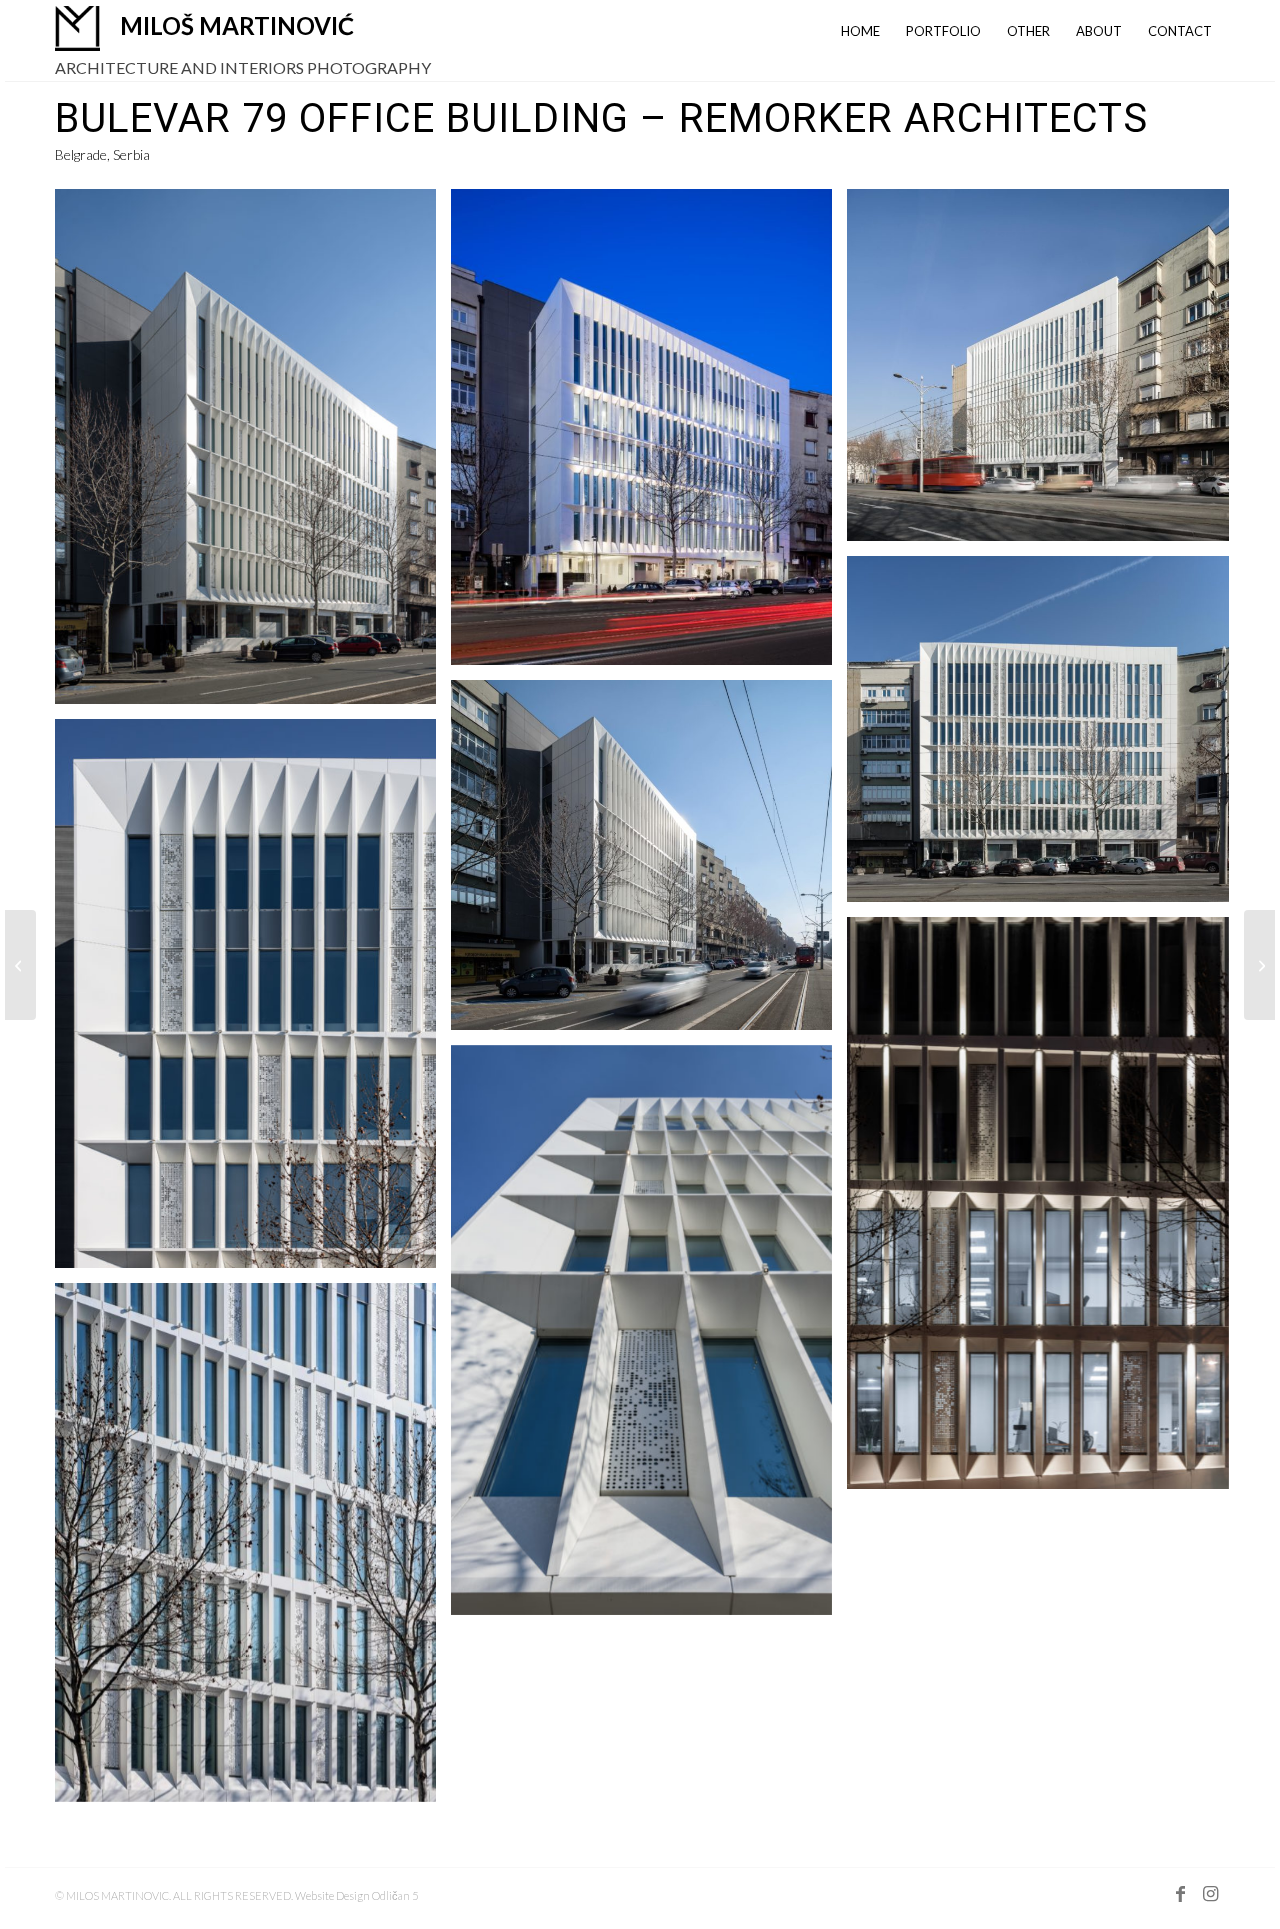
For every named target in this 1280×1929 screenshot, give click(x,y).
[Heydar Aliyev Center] (20, 965)
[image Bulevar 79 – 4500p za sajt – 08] (253, 1001)
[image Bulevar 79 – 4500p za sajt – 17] (649, 1338)
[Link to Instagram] (1210, 1903)
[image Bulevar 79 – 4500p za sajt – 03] (1045, 737)
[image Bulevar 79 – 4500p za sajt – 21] (649, 434)
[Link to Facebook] (1180, 1903)
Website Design (333, 1895)
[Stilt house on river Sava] (1259, 965)
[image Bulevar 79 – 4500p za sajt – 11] (253, 454)
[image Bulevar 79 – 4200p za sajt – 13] (649, 862)
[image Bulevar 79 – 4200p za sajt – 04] (1045, 372)
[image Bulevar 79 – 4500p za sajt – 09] (253, 1550)
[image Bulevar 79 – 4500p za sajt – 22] (1045, 1210)
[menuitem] (860, 28)
